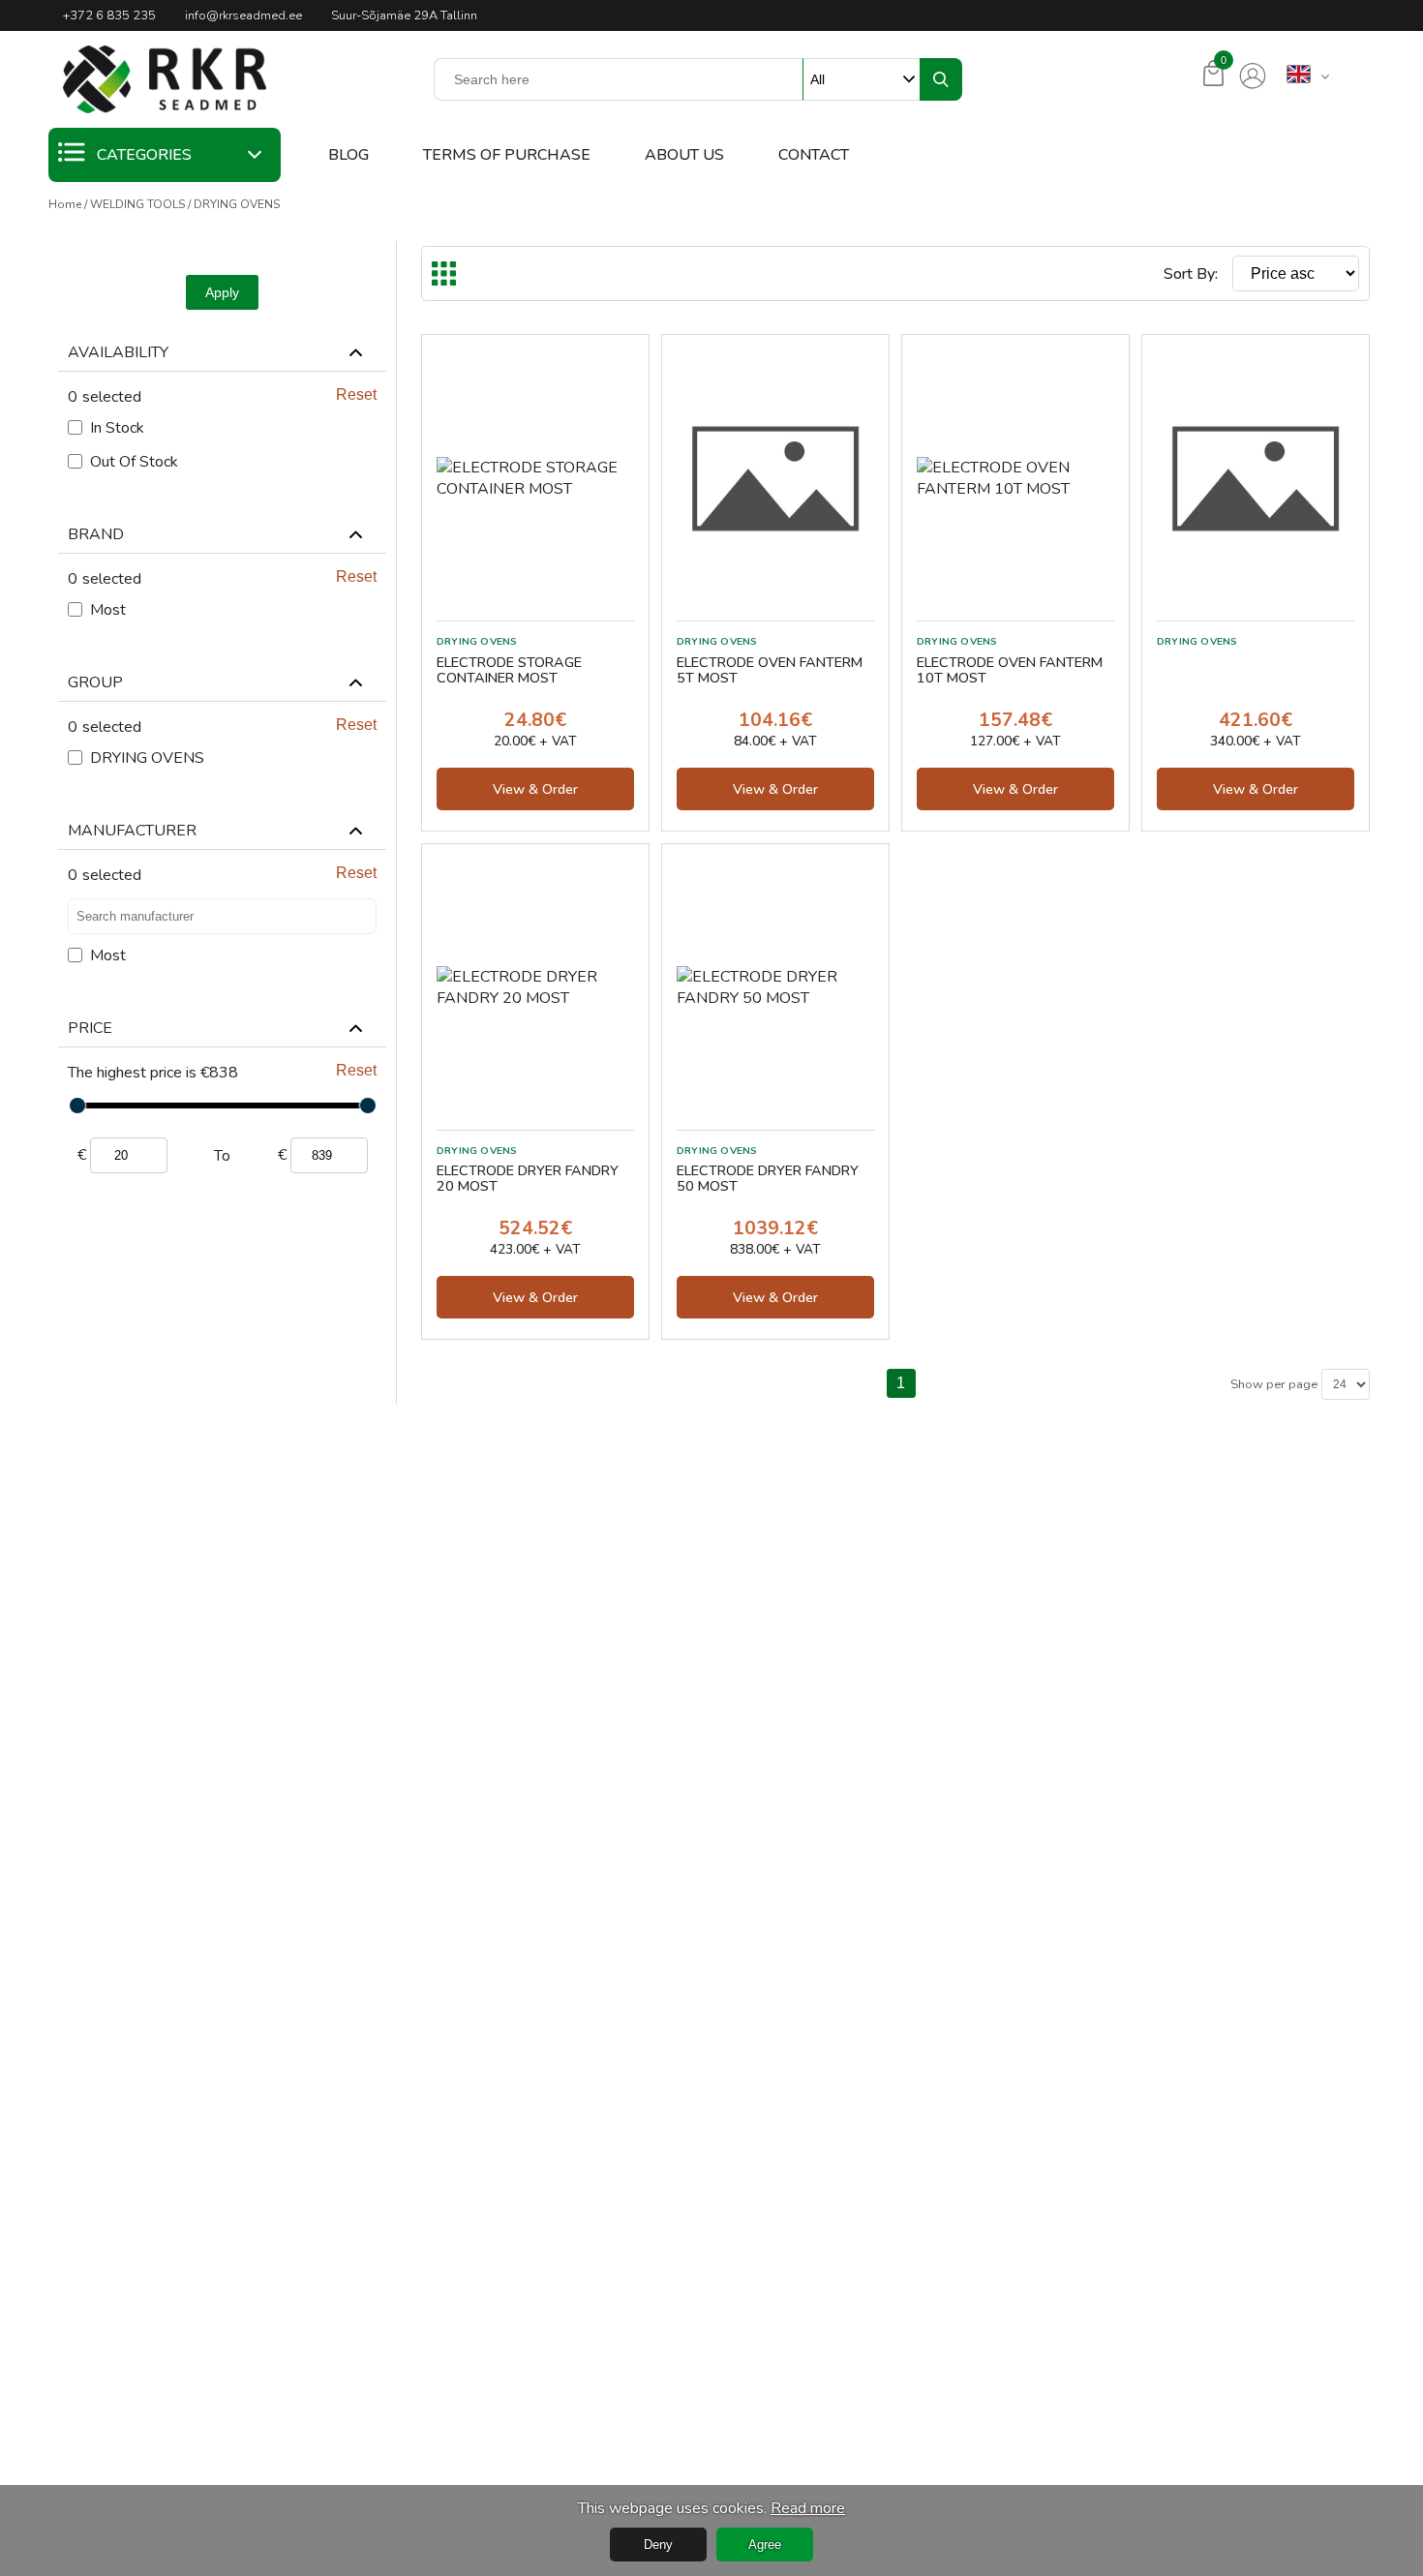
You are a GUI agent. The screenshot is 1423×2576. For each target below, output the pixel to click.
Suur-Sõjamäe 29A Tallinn (404, 15)
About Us (684, 155)
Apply (222, 292)
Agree (765, 2545)
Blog (348, 155)
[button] (165, 79)
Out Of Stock (134, 462)
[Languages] (1299, 76)
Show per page (1274, 1384)
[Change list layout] (444, 273)
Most (108, 610)
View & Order (535, 789)
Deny (658, 2545)
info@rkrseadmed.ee (243, 15)
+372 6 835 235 (109, 15)
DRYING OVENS (237, 204)
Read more (808, 2508)
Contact (814, 155)
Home (65, 204)
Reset (356, 394)
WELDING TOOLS (137, 204)
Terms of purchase (507, 155)
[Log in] (1253, 76)
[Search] (941, 79)
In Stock (117, 428)
